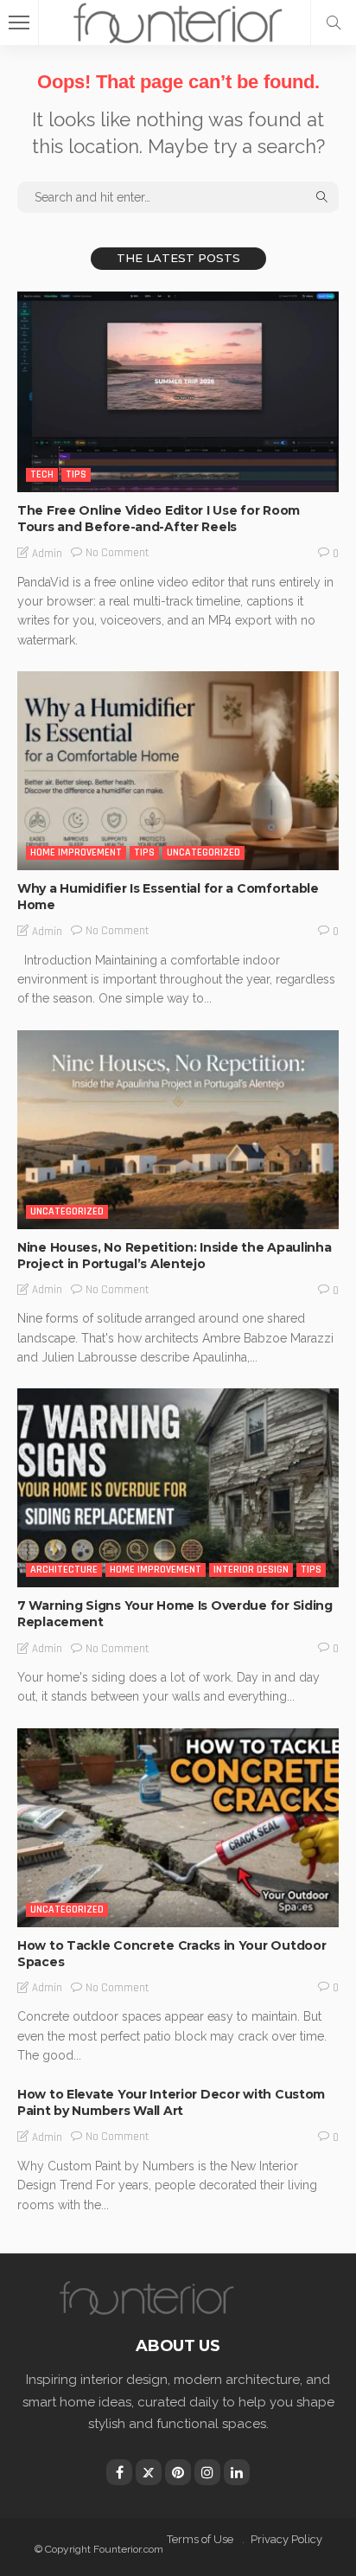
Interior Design (251, 1570)
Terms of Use (200, 2539)
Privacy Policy (286, 2539)
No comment (117, 553)
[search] (334, 22)
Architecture (64, 1570)
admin (47, 554)
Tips (76, 474)
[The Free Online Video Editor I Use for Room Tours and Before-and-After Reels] (178, 392)
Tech (42, 474)
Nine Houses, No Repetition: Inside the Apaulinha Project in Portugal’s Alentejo (175, 1256)
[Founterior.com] (178, 20)
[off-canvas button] (19, 22)
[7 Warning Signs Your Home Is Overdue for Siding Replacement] (178, 1488)
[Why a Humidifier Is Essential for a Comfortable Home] (178, 771)
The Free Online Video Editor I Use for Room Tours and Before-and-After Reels (159, 519)
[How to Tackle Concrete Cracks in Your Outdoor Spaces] (178, 1828)
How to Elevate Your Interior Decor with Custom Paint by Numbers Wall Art (171, 2102)
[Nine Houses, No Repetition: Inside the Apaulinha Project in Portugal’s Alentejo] (178, 1130)
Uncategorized (203, 852)
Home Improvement (76, 852)
